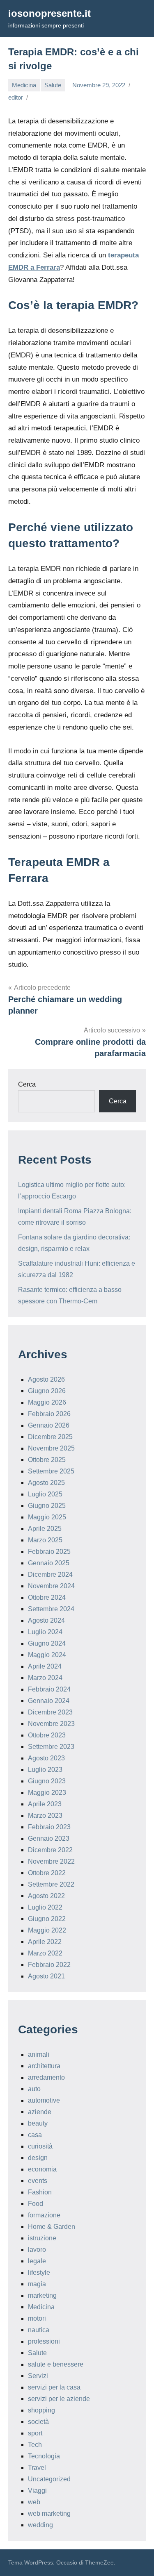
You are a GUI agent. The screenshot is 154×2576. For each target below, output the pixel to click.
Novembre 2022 (51, 1861)
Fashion (40, 2192)
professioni (44, 2341)
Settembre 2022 (51, 1884)
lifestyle (39, 2272)
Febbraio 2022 (49, 1965)
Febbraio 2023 (49, 1827)
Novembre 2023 (51, 1724)
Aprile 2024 (45, 1666)
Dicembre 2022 (50, 1850)
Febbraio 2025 (49, 1552)
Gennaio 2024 (49, 1701)
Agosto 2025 (46, 1483)
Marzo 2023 (45, 1815)
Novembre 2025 (51, 1448)
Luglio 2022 (45, 1907)
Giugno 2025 (47, 1506)
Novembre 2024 (51, 1586)
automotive (44, 2100)
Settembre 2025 (51, 1471)
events (38, 2181)
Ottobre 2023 (47, 1735)
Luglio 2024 (45, 1632)
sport (35, 2433)
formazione (44, 2215)
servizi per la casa (54, 2387)
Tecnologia (44, 2456)
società (38, 2422)
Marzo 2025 (45, 1540)
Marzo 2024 (45, 1678)
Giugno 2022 (47, 1919)
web (34, 2502)
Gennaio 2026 (49, 1425)
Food (36, 2204)
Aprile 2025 (45, 1529)
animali (39, 2054)
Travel (37, 2468)
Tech (35, 2445)
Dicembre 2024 (50, 1574)
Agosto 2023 (46, 1758)
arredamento (46, 2077)
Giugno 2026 (47, 1391)
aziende (40, 2112)
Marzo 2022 (45, 1953)
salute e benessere (56, 2364)
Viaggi (37, 2491)
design (38, 2158)
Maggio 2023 (47, 1793)
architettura (44, 2066)
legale (37, 2261)
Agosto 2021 (46, 1976)
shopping (41, 2410)
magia (37, 2284)
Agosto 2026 (46, 1379)
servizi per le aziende (59, 2399)
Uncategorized (49, 2479)
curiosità (40, 2146)
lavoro (37, 2250)
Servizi (38, 2376)
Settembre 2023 (51, 1747)
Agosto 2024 (46, 1620)
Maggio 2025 (47, 1517)
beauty (38, 2123)
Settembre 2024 (51, 1609)
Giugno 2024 (47, 1643)
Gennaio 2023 (49, 1838)
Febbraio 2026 (49, 1414)
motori (37, 2318)
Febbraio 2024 (49, 1689)
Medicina (24, 85)
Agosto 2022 (46, 1896)
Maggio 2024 (47, 1655)
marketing (42, 2295)
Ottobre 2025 (47, 1460)
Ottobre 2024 (47, 1597)
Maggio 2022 (47, 1930)
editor (16, 97)
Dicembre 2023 (50, 1712)
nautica (39, 2330)
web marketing (49, 2513)
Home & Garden (52, 2227)
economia (42, 2169)
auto (34, 2089)
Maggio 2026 (47, 1402)
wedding (40, 2525)
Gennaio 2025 (49, 1563)
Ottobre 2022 (47, 1873)
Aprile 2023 (45, 1804)
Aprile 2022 (45, 1942)
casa (35, 2135)
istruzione (42, 2238)
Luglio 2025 (45, 1494)
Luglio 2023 (45, 1770)
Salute (53, 85)
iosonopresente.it (49, 13)
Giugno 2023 (47, 1781)
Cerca (27, 1084)
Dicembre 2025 (50, 1437)
